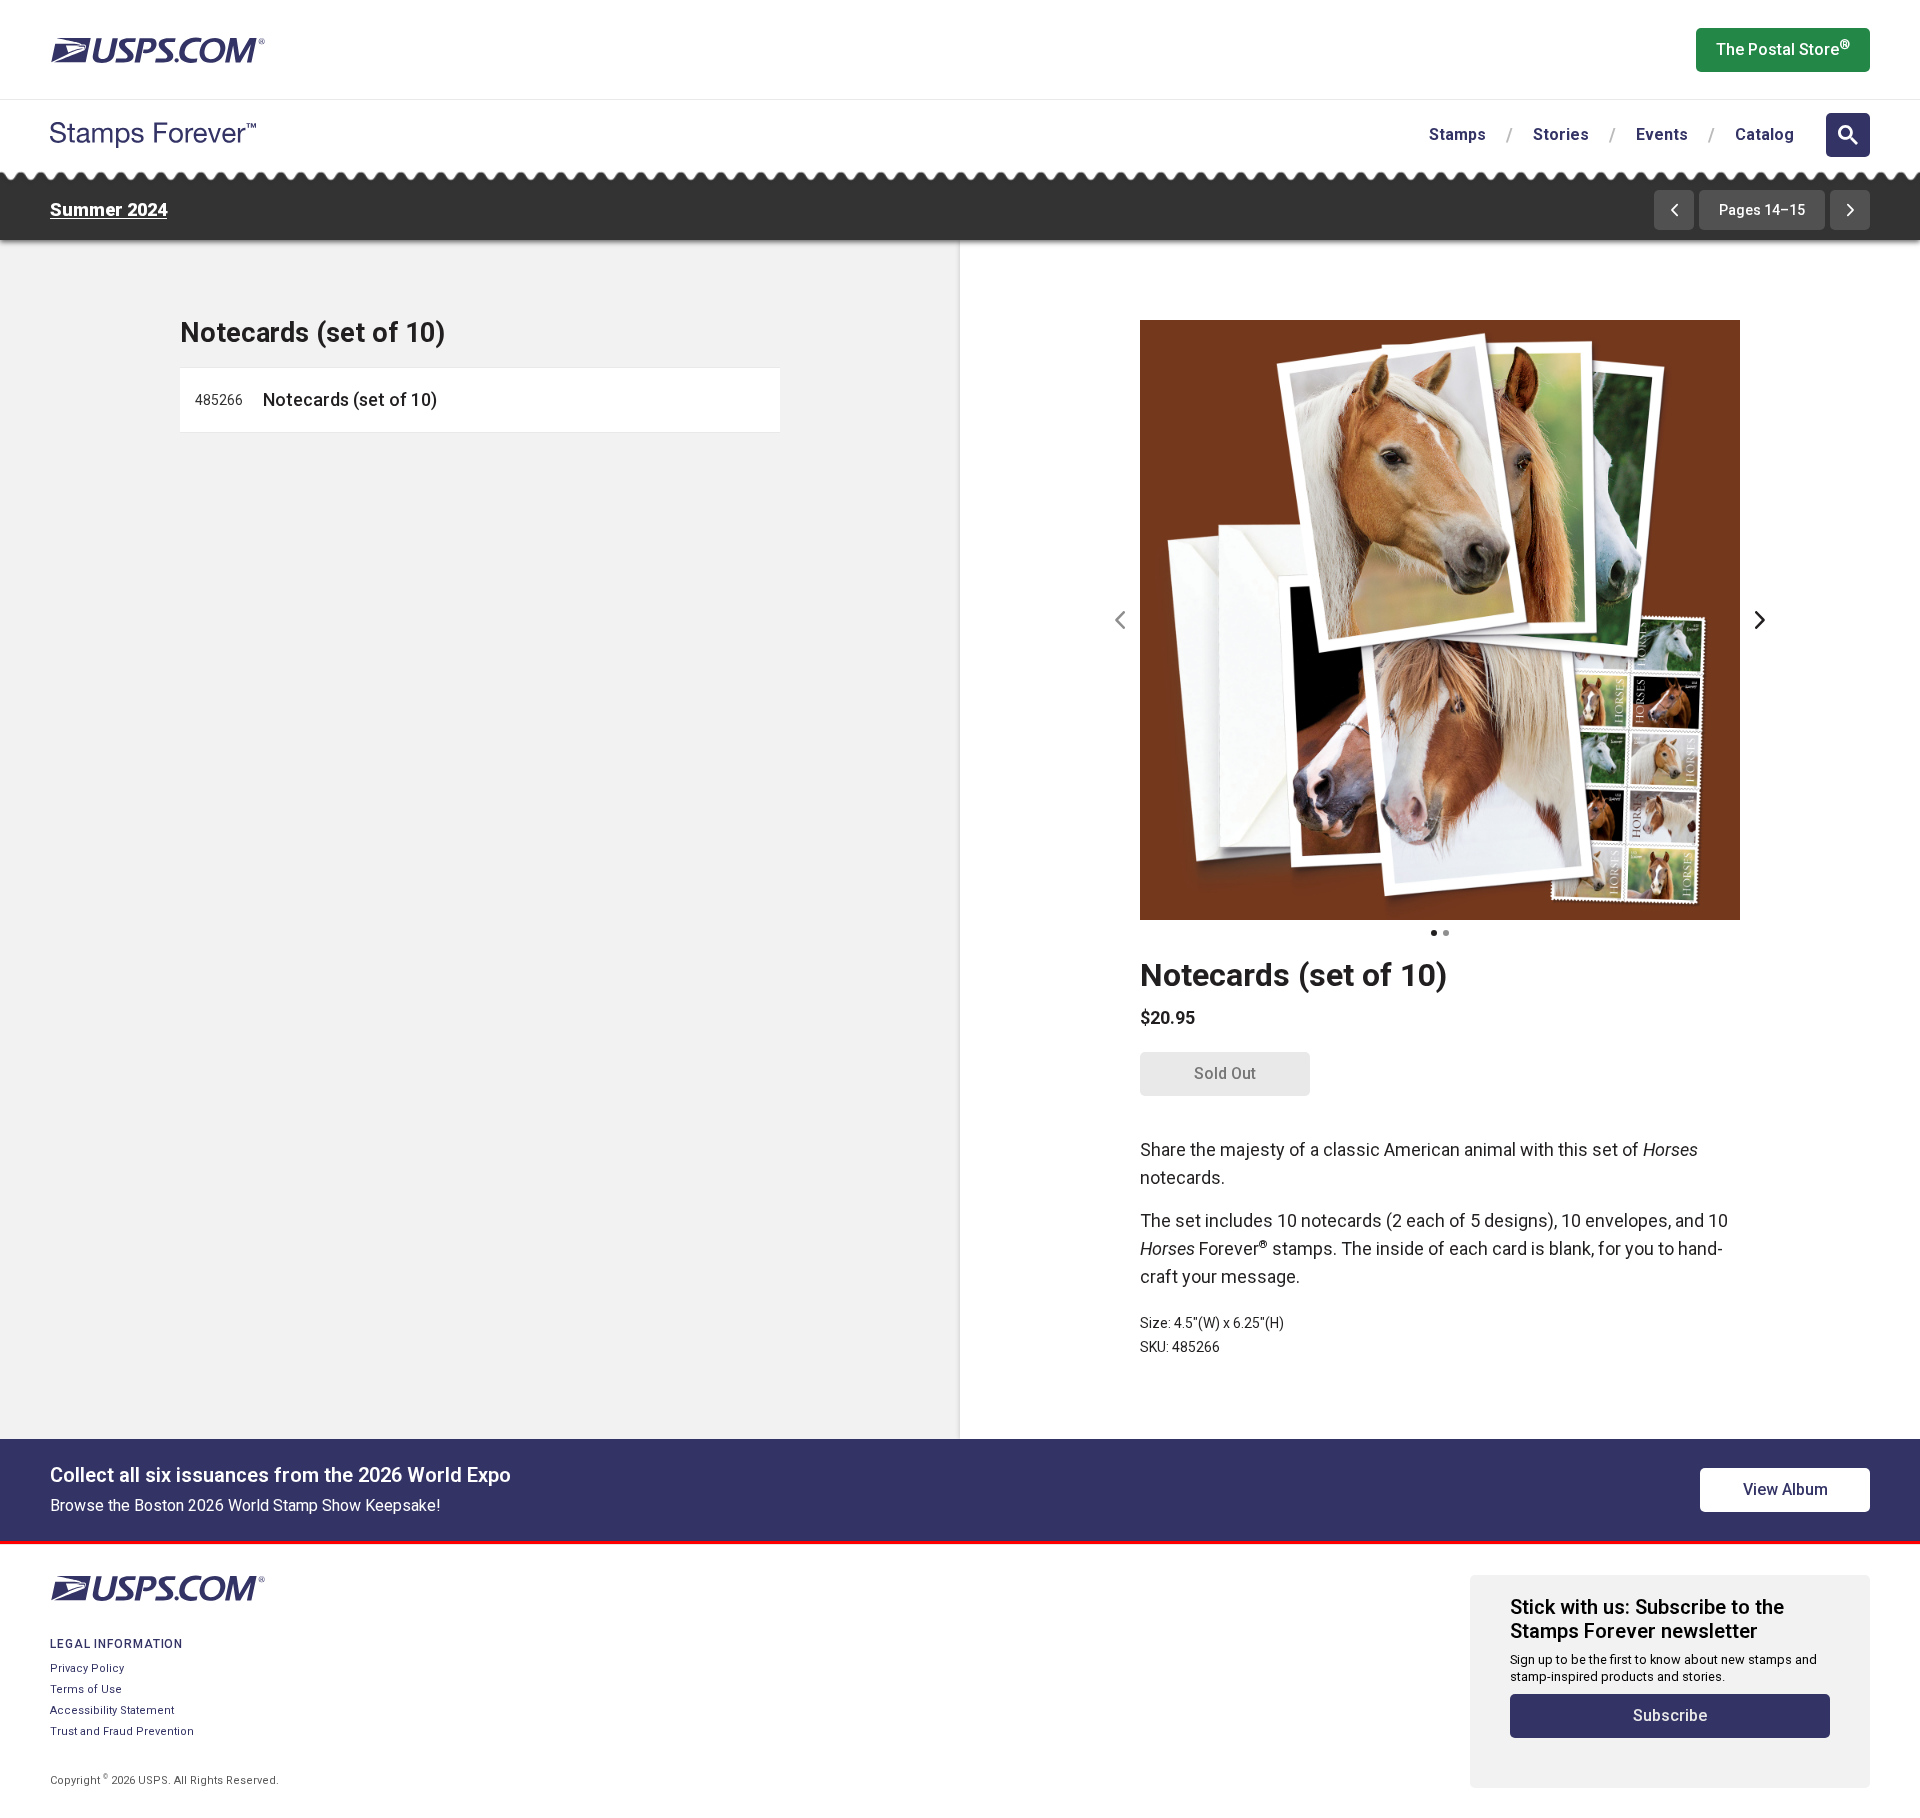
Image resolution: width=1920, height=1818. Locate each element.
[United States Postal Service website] (157, 50)
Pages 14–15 (1762, 210)
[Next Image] (1760, 620)
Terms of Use (86, 1689)
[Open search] (1848, 135)
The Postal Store (1783, 48)
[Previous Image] (1120, 620)
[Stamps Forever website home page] (153, 135)
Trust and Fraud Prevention (122, 1731)
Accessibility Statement (112, 1710)
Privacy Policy (87, 1668)
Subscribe (1670, 1715)
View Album (1785, 1489)
